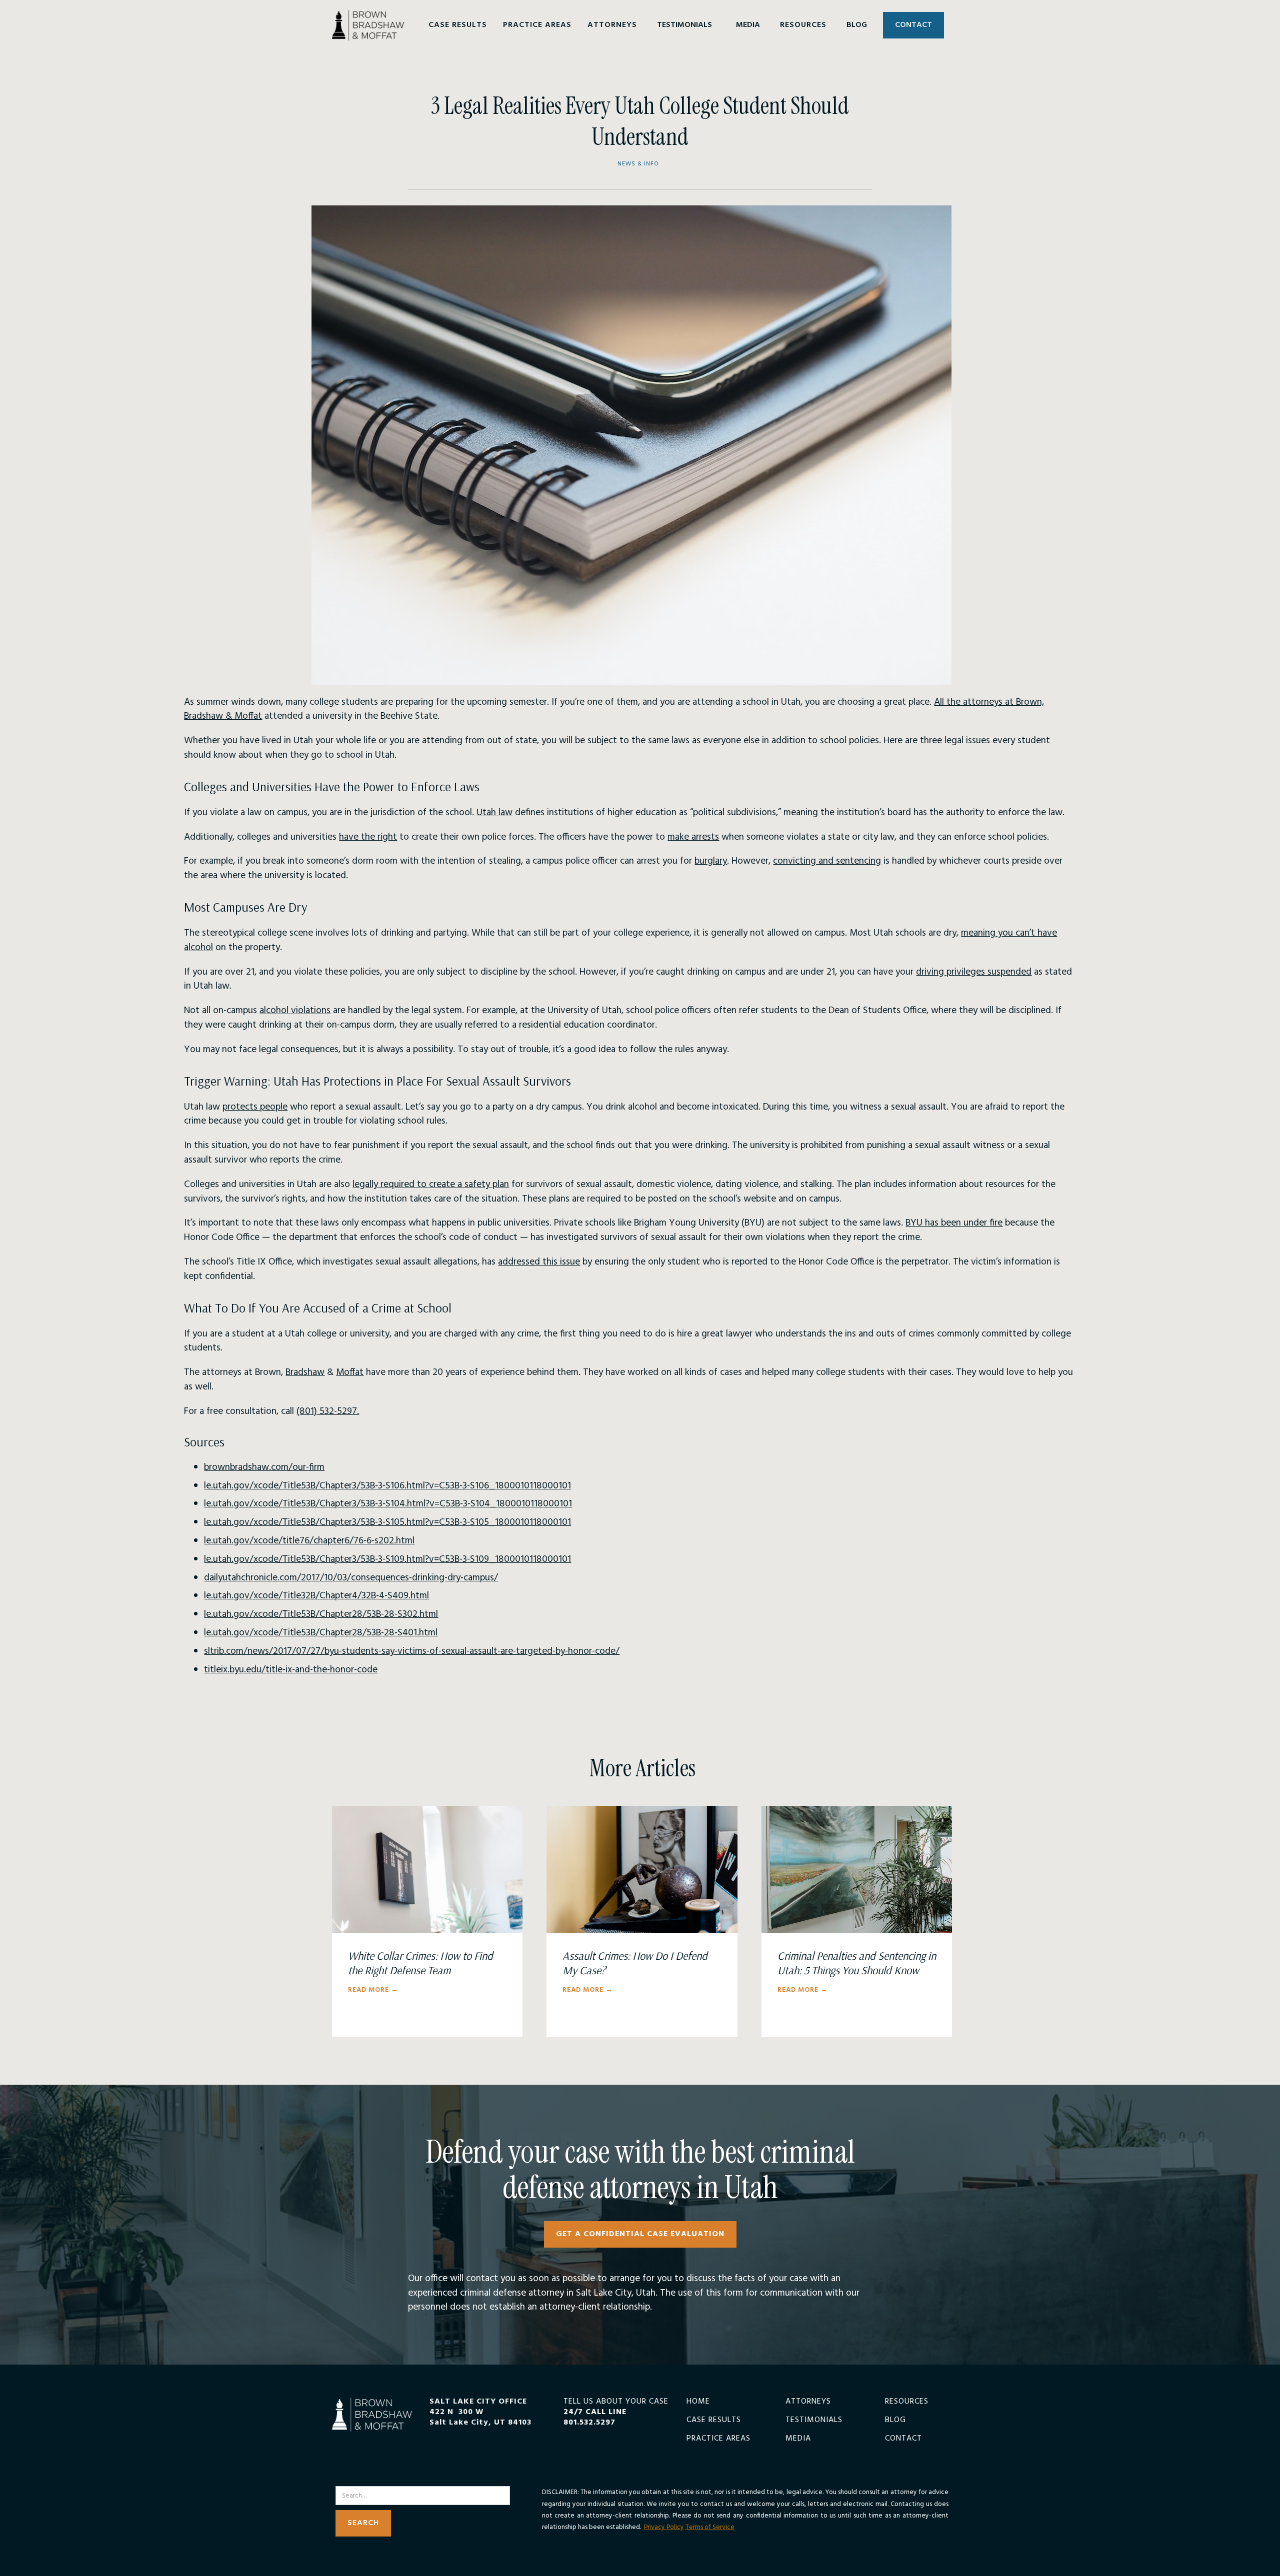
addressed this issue (539, 1262)
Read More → (373, 1990)
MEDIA (748, 25)
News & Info (638, 164)
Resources (907, 2402)
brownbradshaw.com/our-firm (264, 1467)
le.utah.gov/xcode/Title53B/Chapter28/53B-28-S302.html (321, 1614)
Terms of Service (710, 2527)
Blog (895, 2420)
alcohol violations (295, 1011)
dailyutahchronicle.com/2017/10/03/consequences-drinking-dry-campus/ (351, 1578)
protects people (255, 1107)
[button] (458, 25)
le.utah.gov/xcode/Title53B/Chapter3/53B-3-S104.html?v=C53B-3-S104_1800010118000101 (388, 1504)
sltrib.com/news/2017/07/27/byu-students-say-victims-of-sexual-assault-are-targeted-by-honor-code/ (412, 1651)
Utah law (494, 813)
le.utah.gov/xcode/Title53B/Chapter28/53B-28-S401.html (321, 1633)
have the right (368, 837)
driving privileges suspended (974, 972)
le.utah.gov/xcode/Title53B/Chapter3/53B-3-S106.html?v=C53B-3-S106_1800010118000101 (387, 1486)
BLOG (857, 25)
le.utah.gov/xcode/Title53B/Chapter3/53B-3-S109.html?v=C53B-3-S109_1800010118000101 (387, 1559)
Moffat (350, 1372)
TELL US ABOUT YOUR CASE (616, 2412)
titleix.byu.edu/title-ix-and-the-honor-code (291, 1670)
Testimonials (814, 2420)
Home (698, 2402)
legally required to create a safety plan (431, 1185)
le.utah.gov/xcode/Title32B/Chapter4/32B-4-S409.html (316, 1596)
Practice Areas (718, 2439)
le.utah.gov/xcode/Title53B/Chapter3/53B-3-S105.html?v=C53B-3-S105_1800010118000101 (387, 1522)
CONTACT (913, 25)
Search (348, 2480)
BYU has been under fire (954, 1223)
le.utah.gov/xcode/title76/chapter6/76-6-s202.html (309, 1541)
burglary (711, 861)
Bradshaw (305, 1372)
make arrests (693, 837)
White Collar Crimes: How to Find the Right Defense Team (420, 1963)
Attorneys (808, 2402)
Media (798, 2439)
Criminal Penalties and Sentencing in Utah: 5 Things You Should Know (857, 1963)
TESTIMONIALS (684, 25)
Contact (903, 2439)
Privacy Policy (664, 2527)
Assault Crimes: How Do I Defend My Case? (635, 1963)
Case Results (714, 2420)
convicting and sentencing (827, 861)
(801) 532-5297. (328, 1411)
